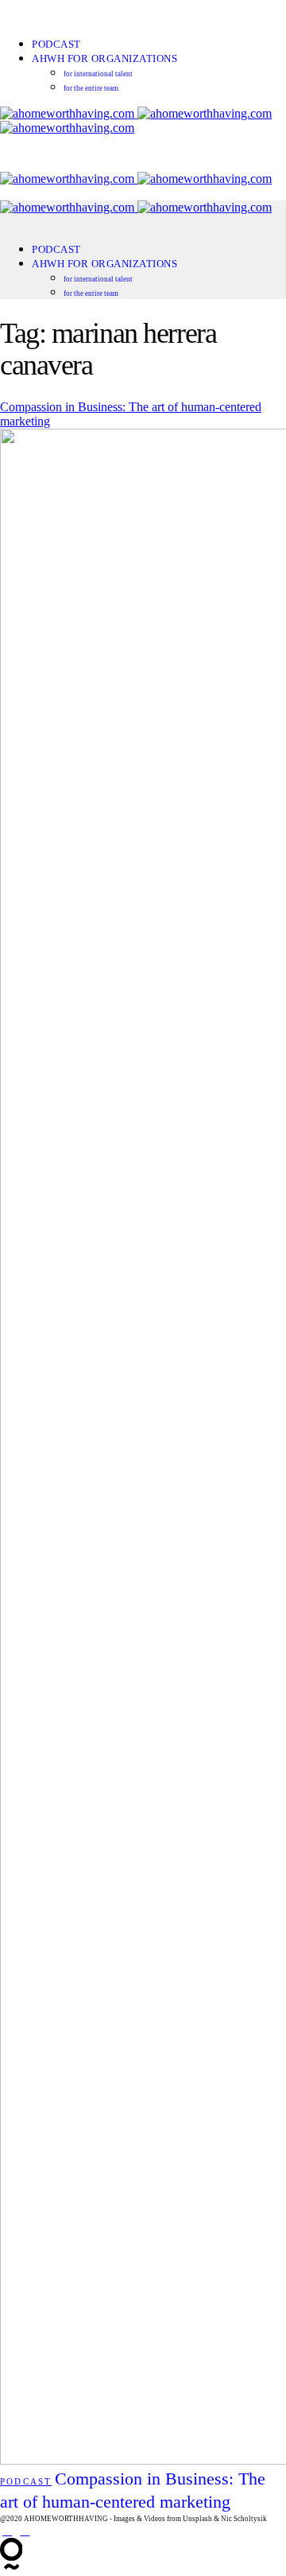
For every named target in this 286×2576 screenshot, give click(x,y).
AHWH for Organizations (104, 58)
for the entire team (91, 88)
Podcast (56, 44)
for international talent (98, 74)
